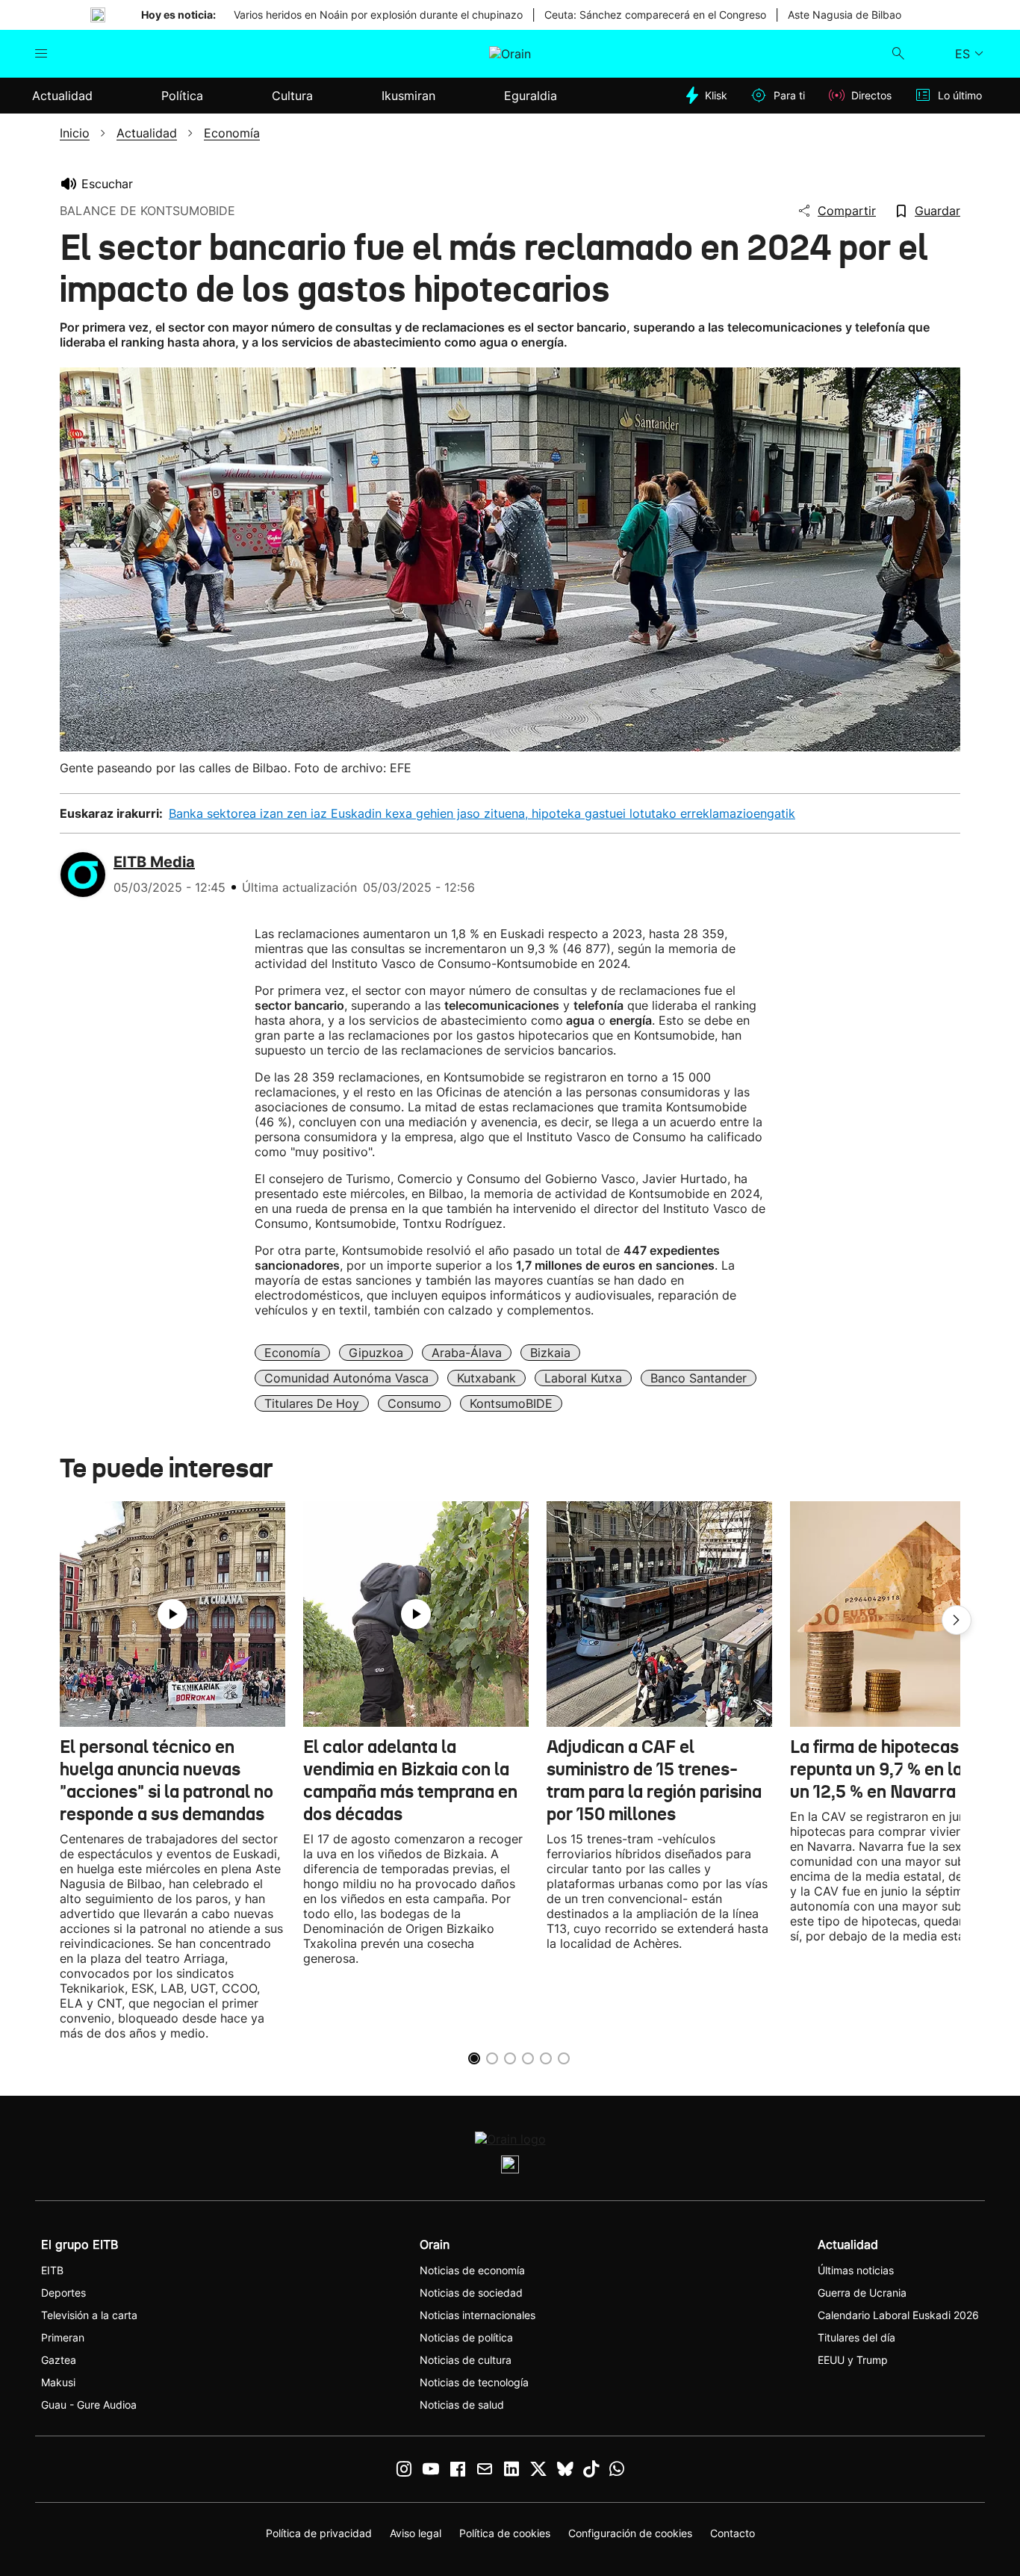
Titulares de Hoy (312, 1403)
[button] (957, 1620)
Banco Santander (699, 1378)
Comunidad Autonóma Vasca (346, 1378)
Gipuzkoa (376, 1353)
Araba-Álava (467, 1353)
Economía (292, 1353)
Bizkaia (550, 1353)
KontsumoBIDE (511, 1403)
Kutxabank (486, 1378)
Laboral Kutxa (583, 1378)
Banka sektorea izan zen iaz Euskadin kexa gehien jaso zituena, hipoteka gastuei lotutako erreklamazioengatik (482, 813)
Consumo (414, 1403)
